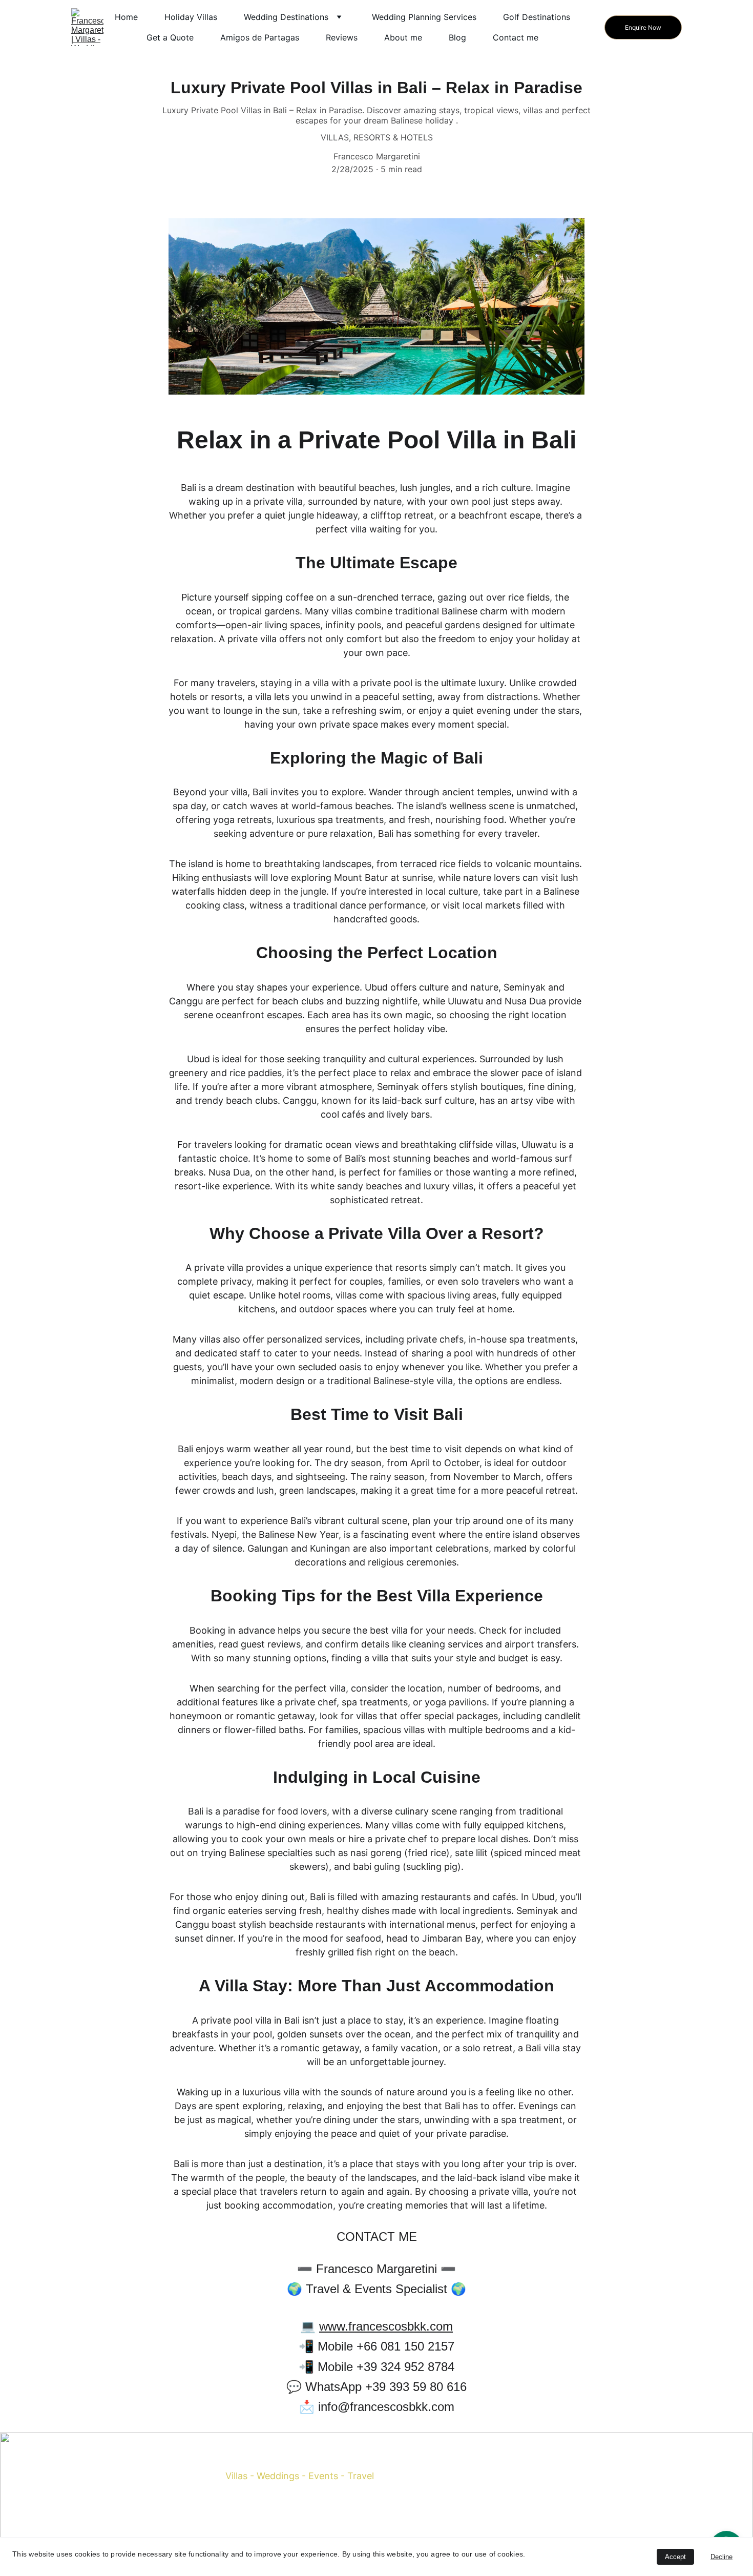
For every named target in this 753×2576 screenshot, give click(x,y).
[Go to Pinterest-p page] (300, 2511)
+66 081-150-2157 (477, 2499)
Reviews (342, 37)
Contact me (516, 37)
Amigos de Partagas (260, 37)
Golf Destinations (537, 17)
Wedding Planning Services (424, 17)
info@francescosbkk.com (463, 2520)
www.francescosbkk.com (386, 2326)
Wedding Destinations (286, 17)
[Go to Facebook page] (260, 2511)
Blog (457, 37)
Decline (721, 2557)
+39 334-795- (470, 2479)
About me (403, 37)
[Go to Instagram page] (280, 2511)
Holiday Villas (191, 17)
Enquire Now (643, 27)
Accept (675, 2557)
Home (126, 17)
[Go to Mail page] (340, 2511)
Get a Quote (170, 37)
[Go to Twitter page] (320, 2511)
